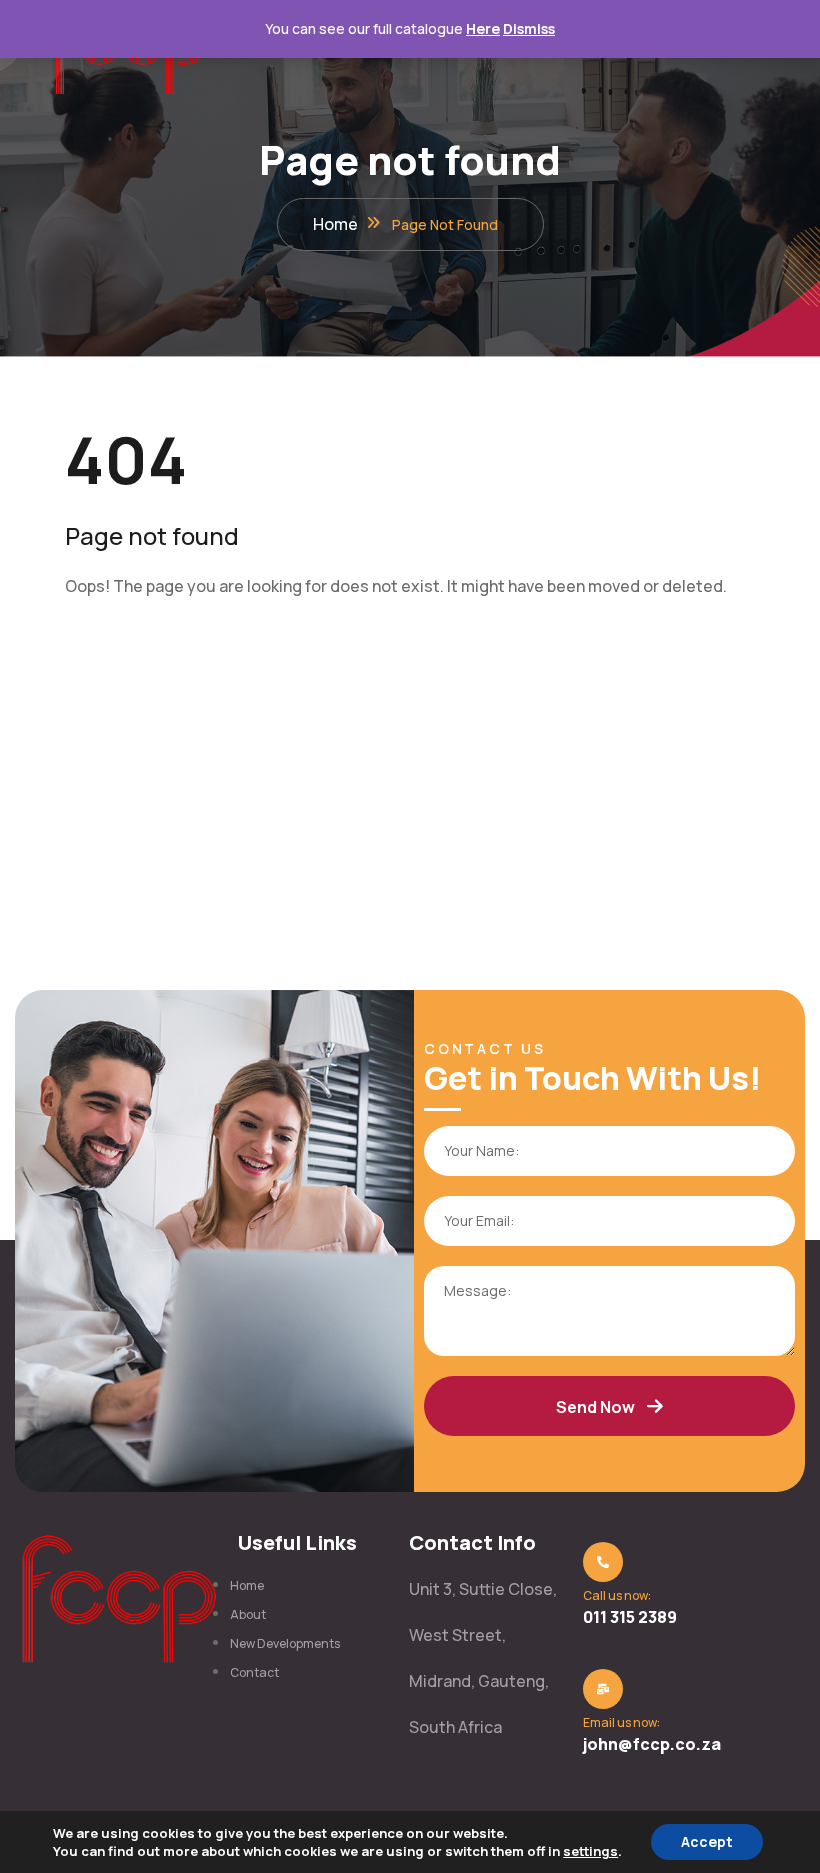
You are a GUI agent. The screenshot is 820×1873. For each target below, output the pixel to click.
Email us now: (621, 1722)
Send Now (595, 1407)
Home (335, 224)
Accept (707, 1841)
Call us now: (617, 1595)
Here (483, 28)
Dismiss (529, 28)
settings (590, 1851)
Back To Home (143, 650)
